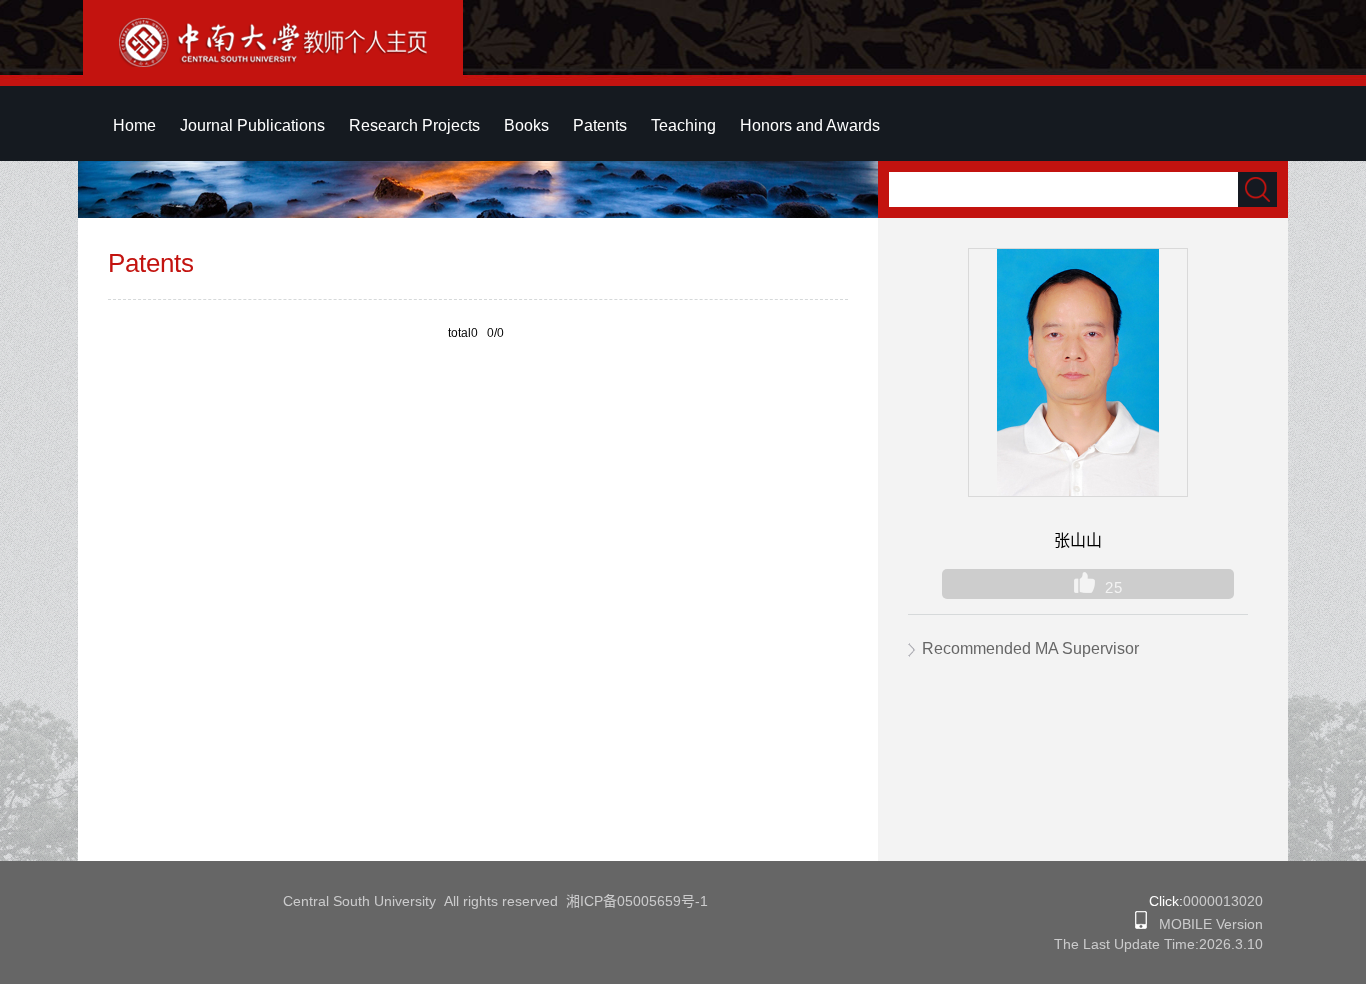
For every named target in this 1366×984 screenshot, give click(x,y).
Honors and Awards (810, 125)
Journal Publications (252, 125)
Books (526, 125)
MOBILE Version (1205, 924)
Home (134, 125)
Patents (600, 125)
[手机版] (1141, 924)
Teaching (683, 125)
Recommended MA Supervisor (1030, 648)
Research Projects (414, 125)
